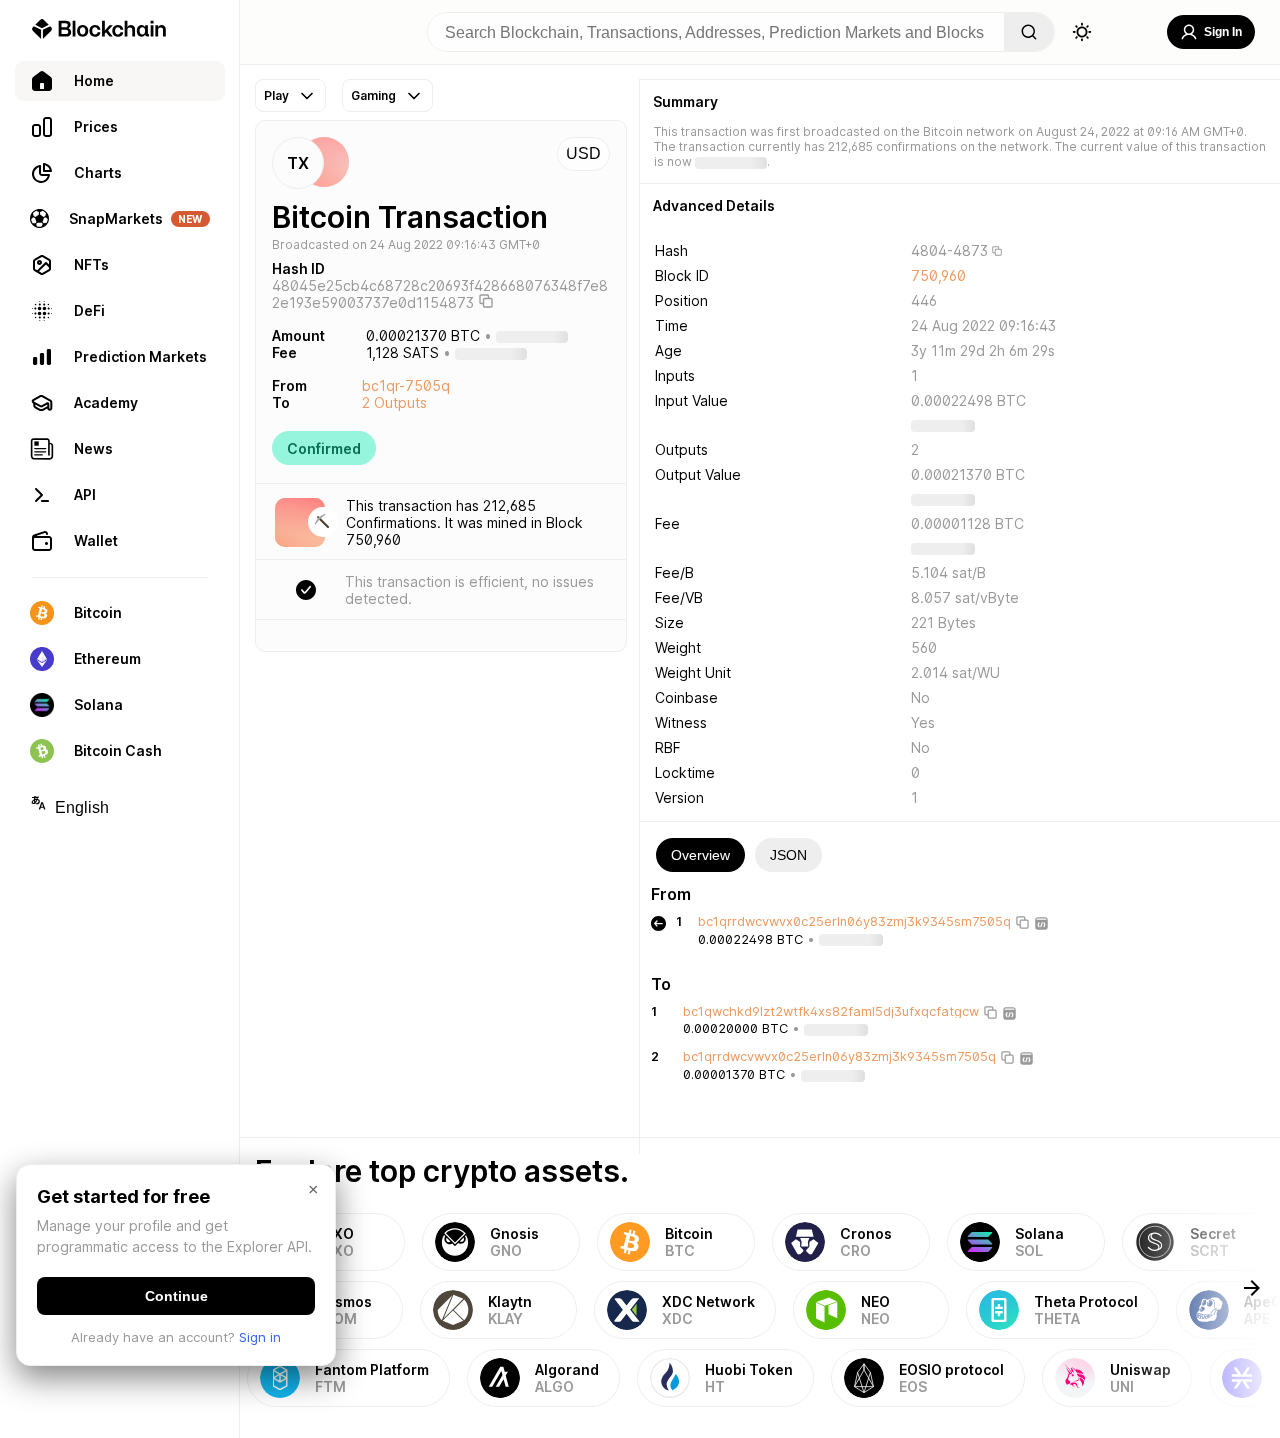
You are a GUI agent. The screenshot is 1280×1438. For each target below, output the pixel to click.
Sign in (260, 1337)
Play (276, 95)
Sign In (1223, 32)
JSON (788, 855)
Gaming (373, 95)
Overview (700, 855)
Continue (176, 1296)
